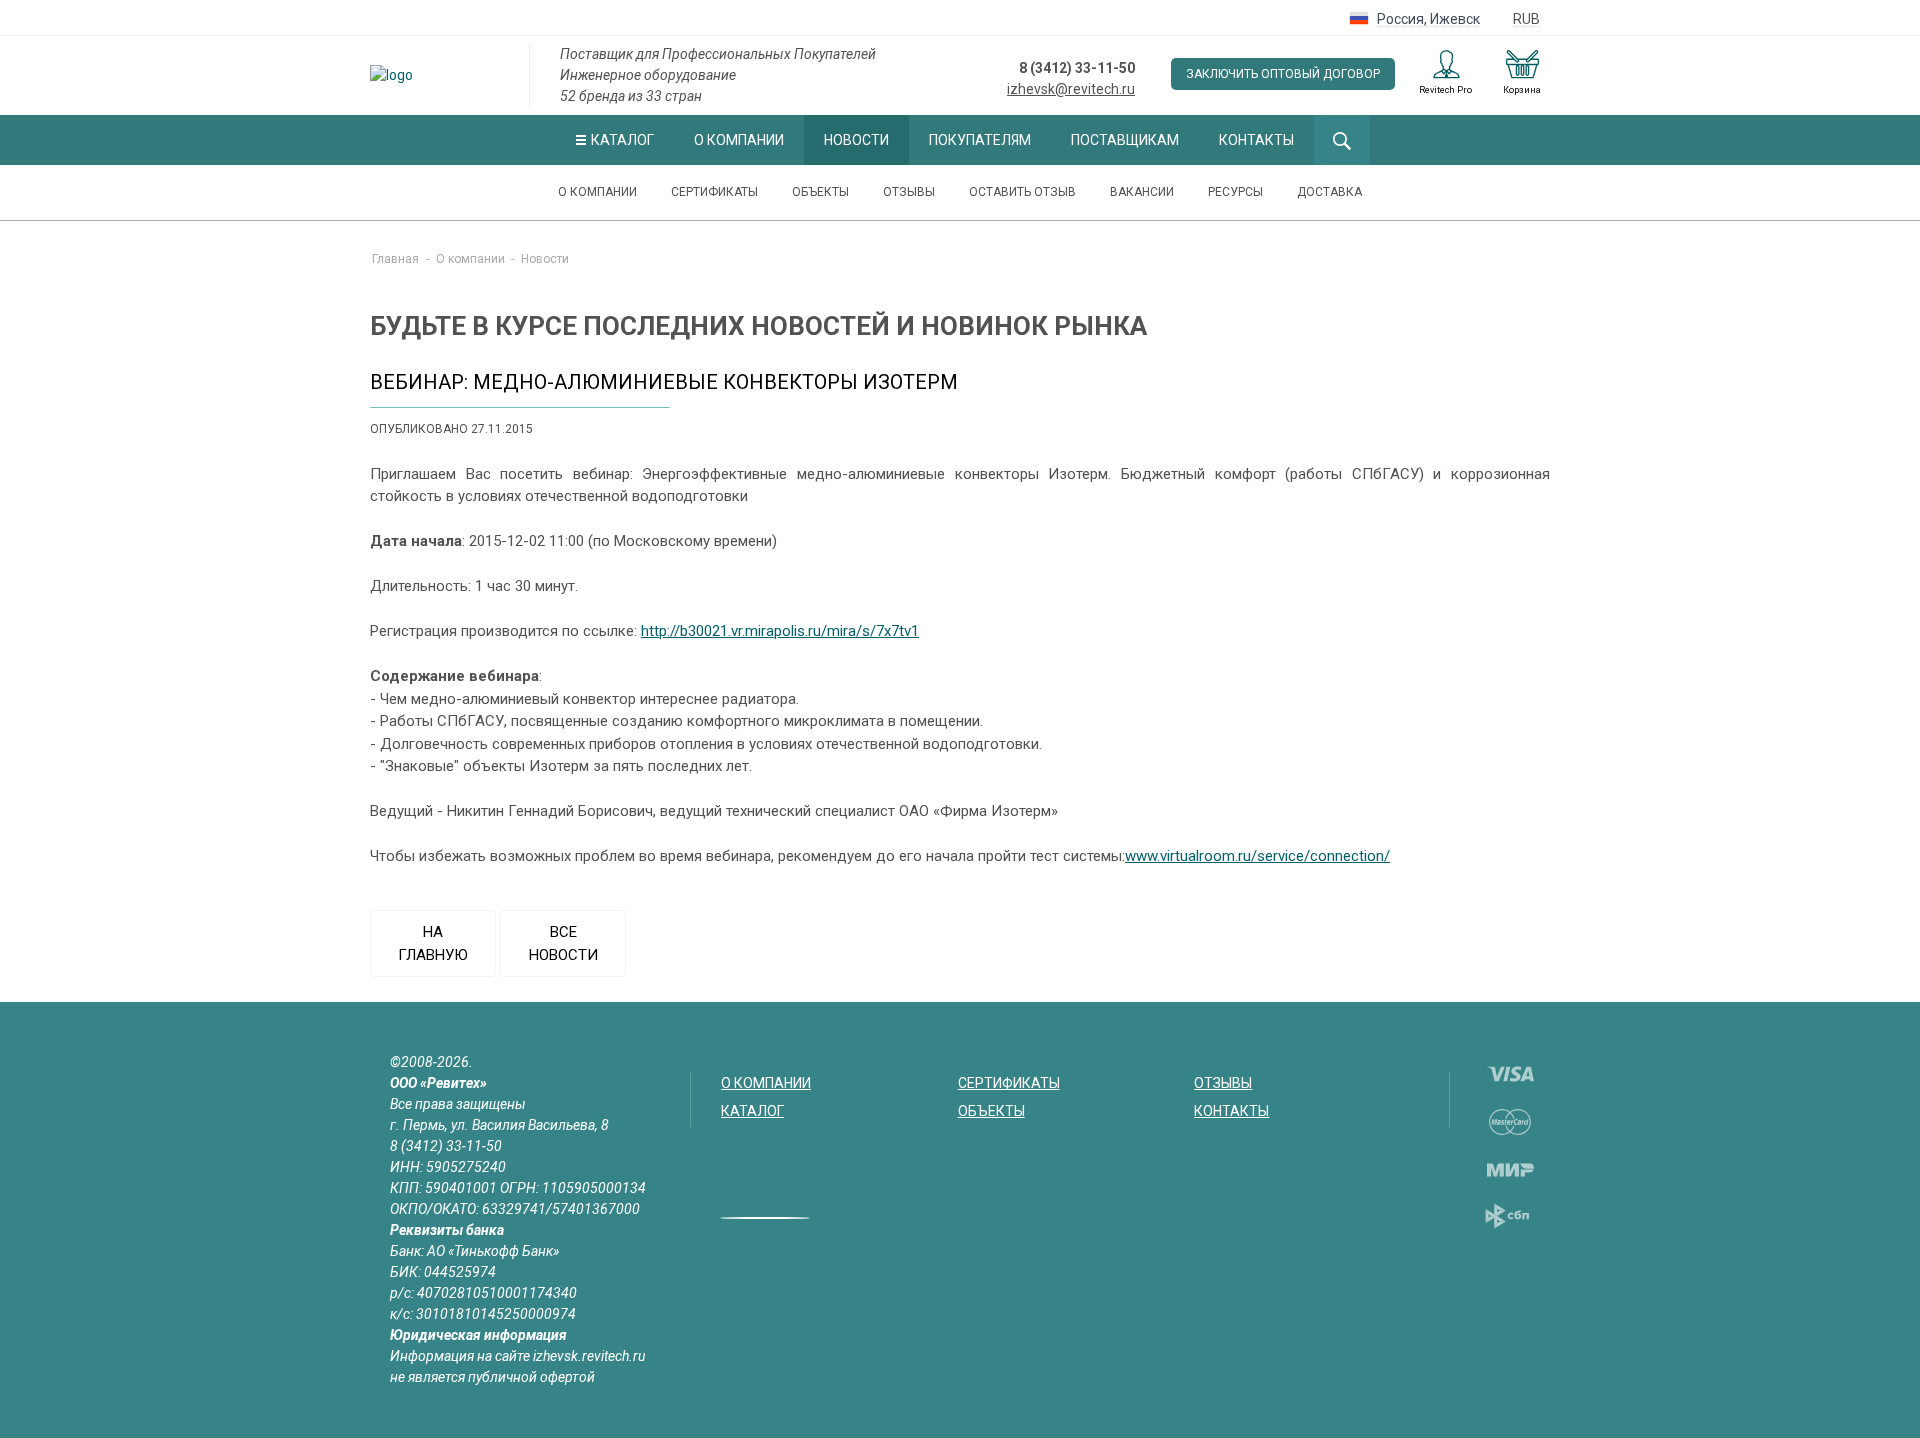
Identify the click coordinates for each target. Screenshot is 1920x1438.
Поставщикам (1125, 140)
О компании (739, 140)
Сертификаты (714, 192)
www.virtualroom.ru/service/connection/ (1257, 856)
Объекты (820, 192)
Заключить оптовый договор (1283, 74)
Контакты (1256, 140)
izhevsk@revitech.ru (1071, 89)
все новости (563, 943)
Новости (856, 140)
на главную (433, 943)
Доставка (1329, 192)
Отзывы (909, 192)
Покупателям (980, 140)
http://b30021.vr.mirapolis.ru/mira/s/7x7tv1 (780, 631)
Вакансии (1142, 192)
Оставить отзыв (1022, 192)
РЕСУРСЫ (1235, 192)
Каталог (622, 140)
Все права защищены (458, 1104)
